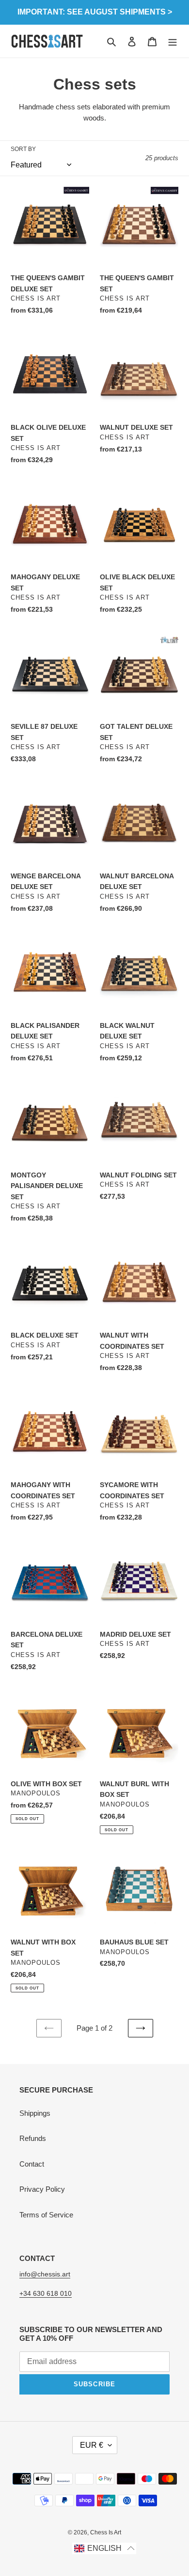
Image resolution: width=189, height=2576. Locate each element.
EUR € (92, 2445)
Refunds (33, 2138)
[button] (104, 2549)
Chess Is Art (106, 2532)
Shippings (35, 2113)
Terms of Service (46, 2215)
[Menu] (173, 41)
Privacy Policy (42, 2189)
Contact (32, 2164)
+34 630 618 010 (46, 2293)
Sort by (23, 149)
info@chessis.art (45, 2274)
